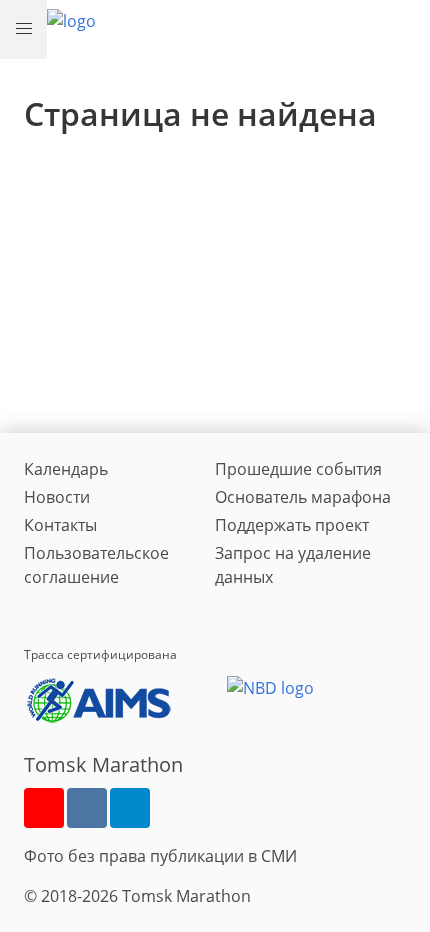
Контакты (60, 525)
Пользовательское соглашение (96, 565)
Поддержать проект (292, 525)
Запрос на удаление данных (293, 565)
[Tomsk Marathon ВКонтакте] (87, 808)
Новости (57, 497)
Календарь (66, 469)
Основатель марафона (303, 497)
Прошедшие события (298, 469)
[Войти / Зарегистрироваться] (405, 26)
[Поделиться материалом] (130, 808)
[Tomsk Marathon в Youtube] (44, 808)
